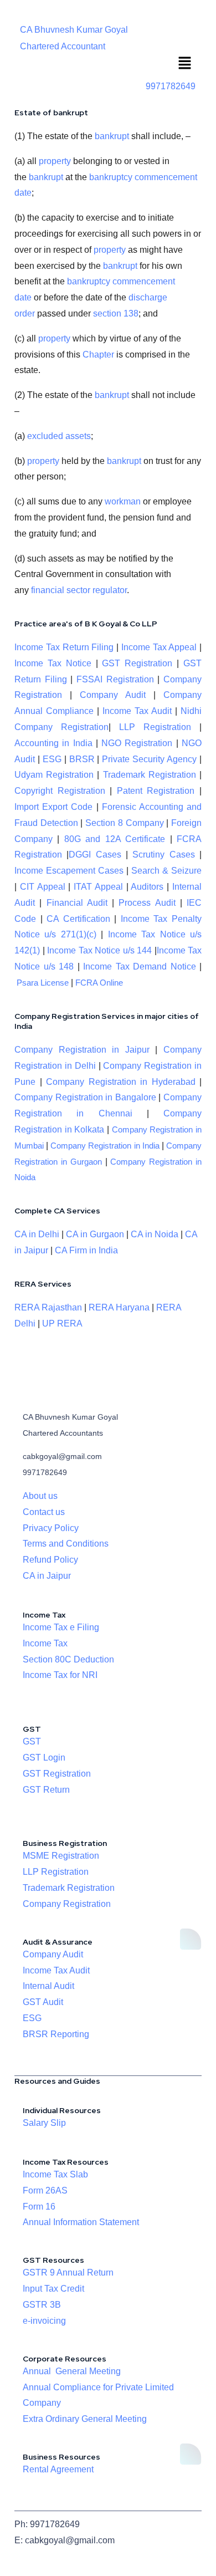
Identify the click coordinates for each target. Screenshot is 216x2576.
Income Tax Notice (53, 663)
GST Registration (137, 663)
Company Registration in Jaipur (82, 1050)
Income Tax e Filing (61, 1627)
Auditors (147, 887)
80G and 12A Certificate (115, 839)
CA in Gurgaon (95, 1234)
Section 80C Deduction (68, 1659)
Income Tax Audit (135, 711)
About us (40, 1496)
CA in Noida (155, 1234)
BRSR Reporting (56, 2034)
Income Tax (45, 1643)
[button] (185, 64)
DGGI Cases (95, 855)
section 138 (116, 313)
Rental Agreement (58, 2469)
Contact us (44, 1512)
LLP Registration (155, 727)
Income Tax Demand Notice (141, 966)
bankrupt (112, 136)
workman (123, 501)
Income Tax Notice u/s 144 (99, 950)
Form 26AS (45, 2190)
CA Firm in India (86, 1250)
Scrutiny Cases (163, 855)
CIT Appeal (43, 887)
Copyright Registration (60, 791)
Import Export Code (53, 807)
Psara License (43, 983)
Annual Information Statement (81, 2222)
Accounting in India (53, 743)
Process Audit (147, 903)
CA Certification (78, 919)
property (55, 161)
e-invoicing (44, 2321)
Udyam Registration (54, 775)
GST (32, 1741)
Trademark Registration (150, 775)
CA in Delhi (37, 1234)
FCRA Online (99, 983)
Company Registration (67, 1904)
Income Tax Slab (55, 2174)
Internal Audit (48, 1986)
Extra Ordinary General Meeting (85, 2419)
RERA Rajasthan (48, 1307)
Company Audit (113, 695)
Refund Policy (50, 1560)
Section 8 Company (124, 823)
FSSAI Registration (115, 679)
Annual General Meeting (72, 2371)
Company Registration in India (105, 1146)
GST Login (44, 1758)
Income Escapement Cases (69, 871)
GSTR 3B (42, 2305)
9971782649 (171, 86)
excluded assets (59, 436)
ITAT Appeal (98, 887)
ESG (52, 759)
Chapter (98, 354)
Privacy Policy (51, 1528)
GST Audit (43, 2002)
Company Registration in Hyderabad (121, 1082)
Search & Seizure (166, 871)
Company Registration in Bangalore (85, 1097)
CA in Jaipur (47, 1576)
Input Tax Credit (53, 2289)
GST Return (46, 1790)
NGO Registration (137, 743)
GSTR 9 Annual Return (68, 2273)
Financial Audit (77, 903)
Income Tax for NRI (60, 1675)
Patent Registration (156, 791)
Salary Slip (44, 2123)
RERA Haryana (119, 1307)
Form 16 (39, 2207)
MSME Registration (61, 1856)
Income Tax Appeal (159, 647)
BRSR (82, 759)
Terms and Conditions (66, 1544)
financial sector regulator (79, 590)
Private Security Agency (149, 759)
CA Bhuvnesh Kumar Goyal (74, 30)
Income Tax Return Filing (64, 647)
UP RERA (62, 1323)
